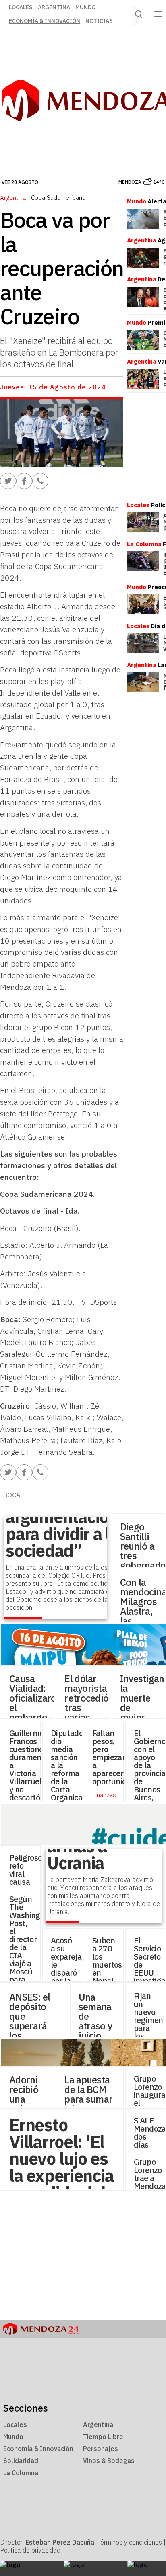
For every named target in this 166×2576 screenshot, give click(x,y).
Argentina (54, 7)
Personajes (101, 2449)
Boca (12, 1495)
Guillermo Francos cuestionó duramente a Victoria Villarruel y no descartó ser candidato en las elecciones (29, 1781)
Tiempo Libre (103, 2437)
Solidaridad (21, 2461)
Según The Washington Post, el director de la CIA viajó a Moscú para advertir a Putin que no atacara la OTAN (31, 1971)
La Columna (21, 2473)
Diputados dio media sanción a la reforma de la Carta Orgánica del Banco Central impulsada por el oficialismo (70, 1789)
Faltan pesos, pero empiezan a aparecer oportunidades (118, 1757)
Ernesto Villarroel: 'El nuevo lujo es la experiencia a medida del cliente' (61, 2167)
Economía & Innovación (45, 21)
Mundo (85, 7)
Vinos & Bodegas (109, 2461)
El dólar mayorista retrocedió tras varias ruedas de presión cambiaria (86, 1717)
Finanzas (104, 1795)
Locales (15, 2424)
